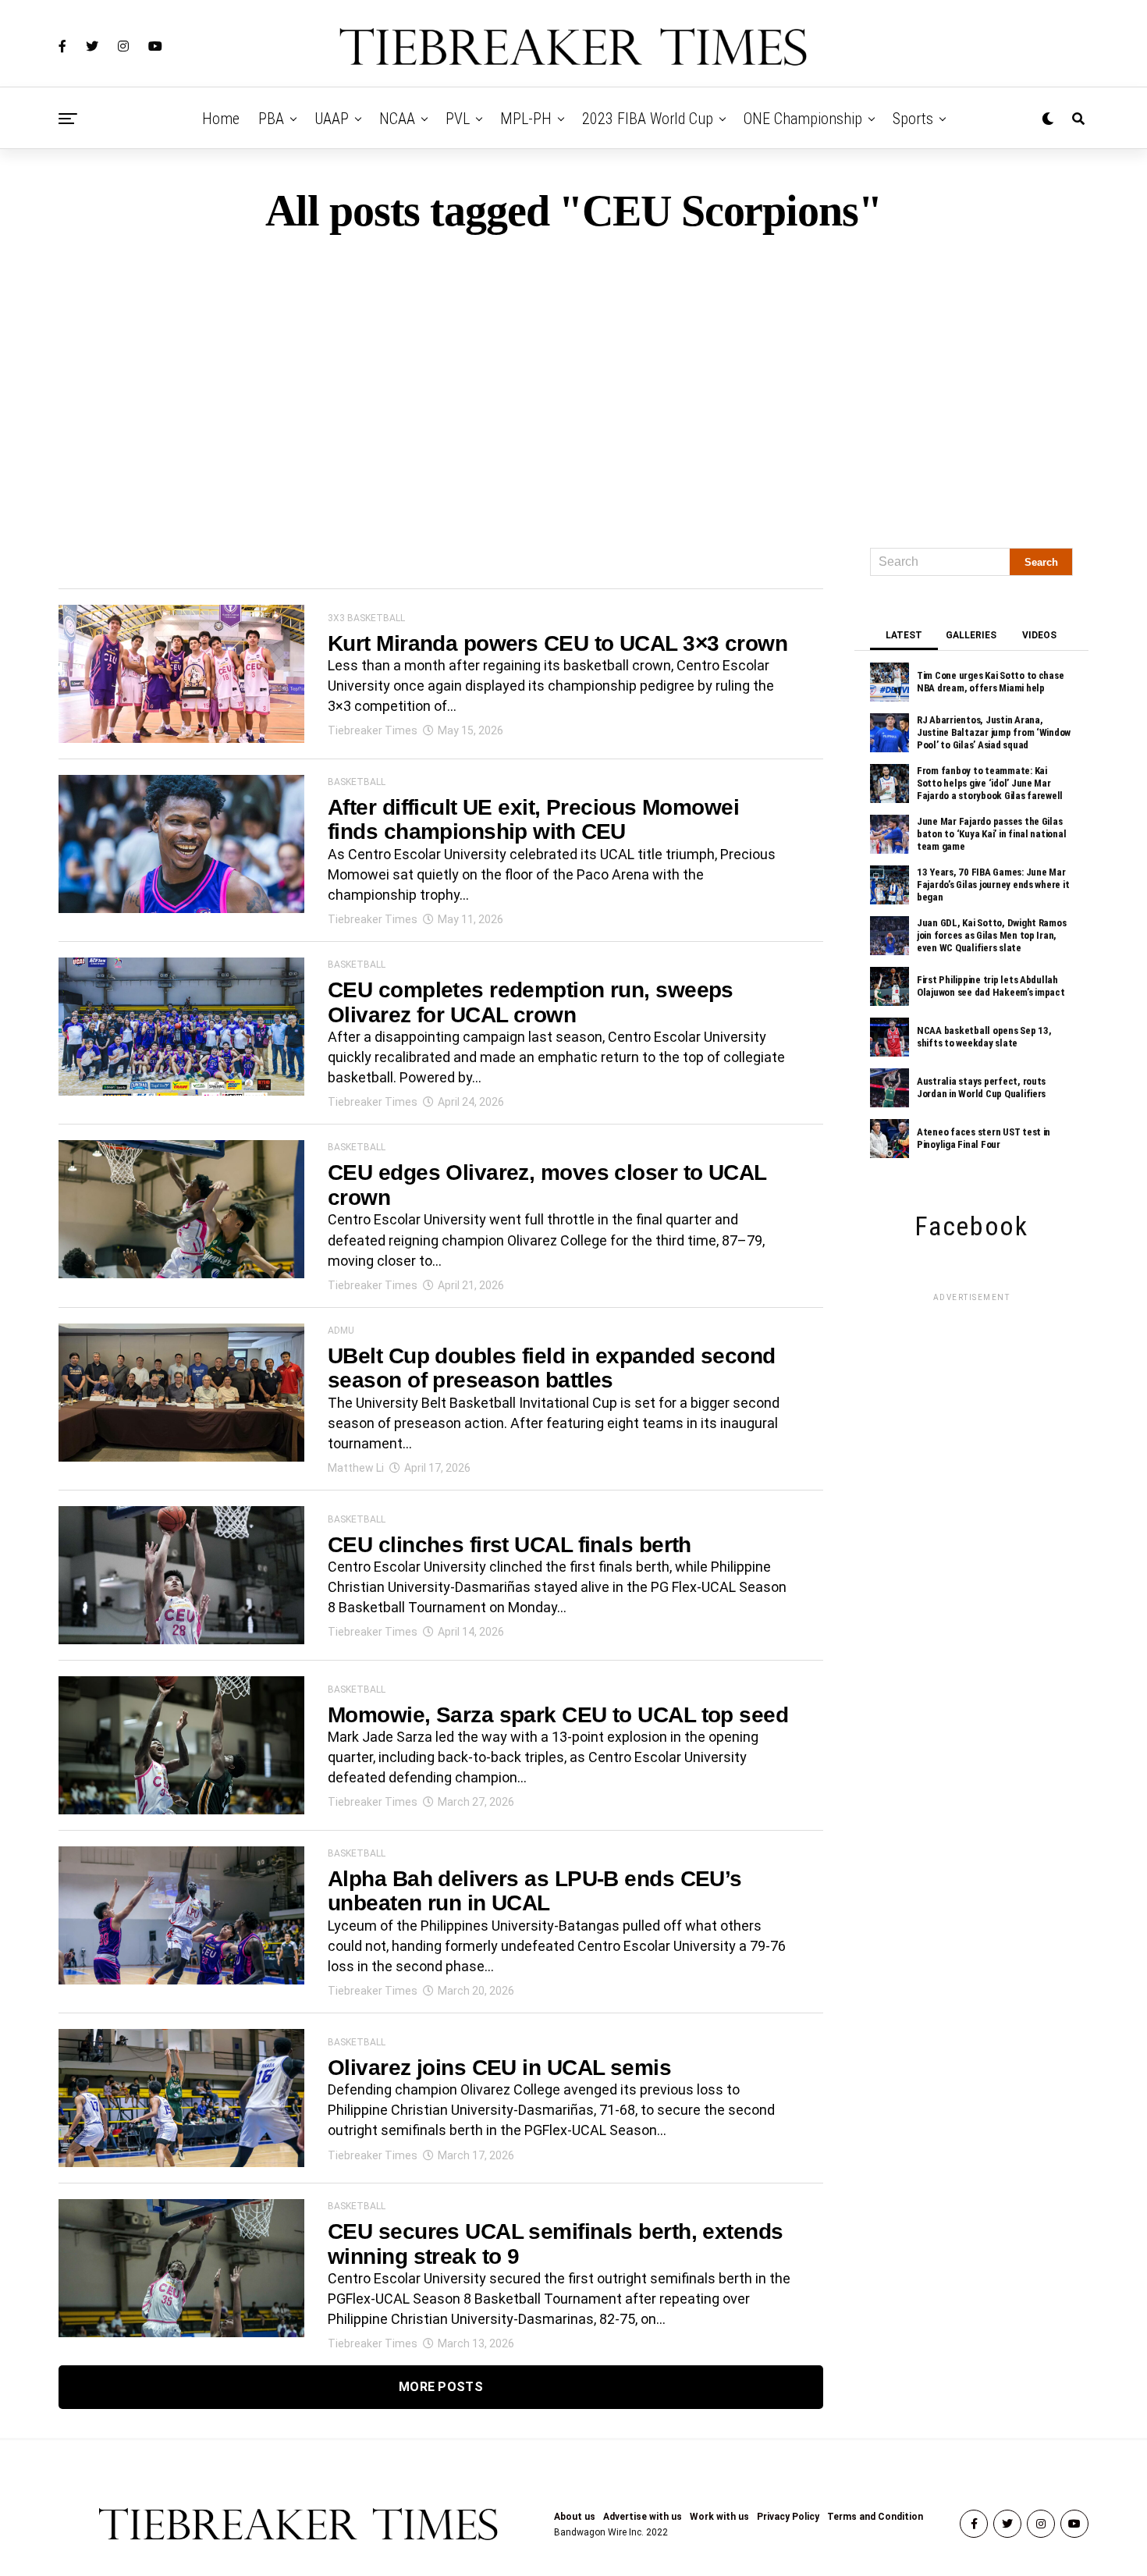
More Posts (441, 2387)
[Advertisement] (573, 384)
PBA (271, 119)
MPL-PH (526, 119)
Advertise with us (643, 2517)
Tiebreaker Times (373, 730)
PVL (458, 119)
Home (221, 119)
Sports (913, 119)
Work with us (719, 2517)
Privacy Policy (788, 2517)
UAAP (332, 119)
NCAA (397, 119)
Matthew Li (356, 1468)
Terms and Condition (875, 2517)
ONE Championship (803, 119)
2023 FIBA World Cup (648, 119)
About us (575, 2517)
